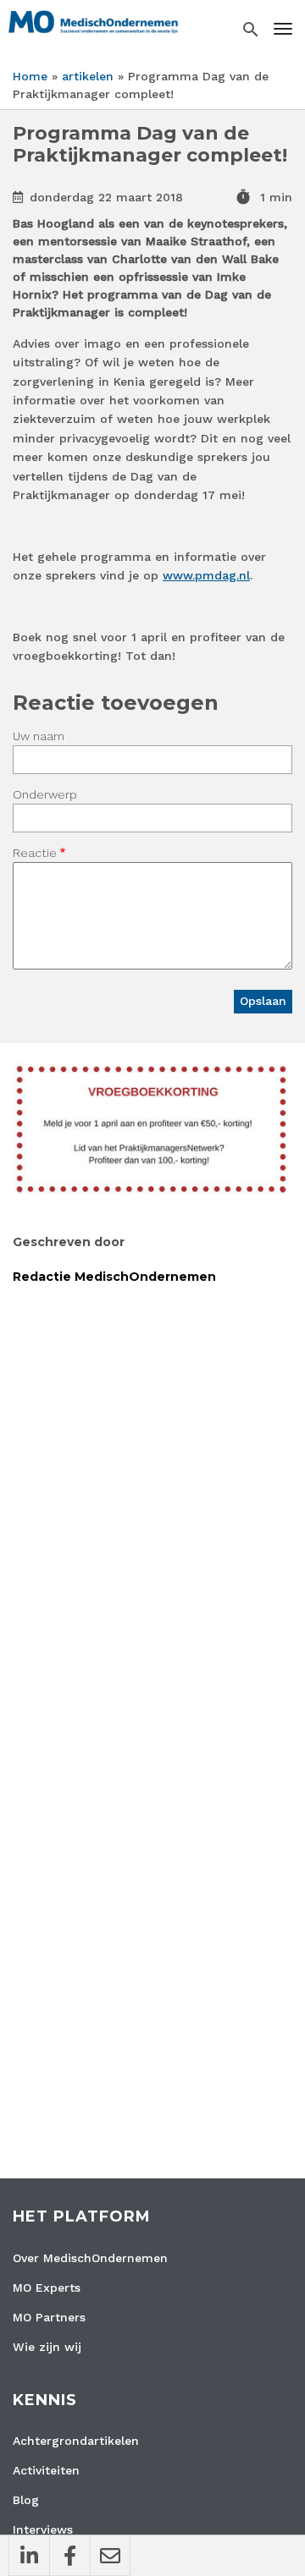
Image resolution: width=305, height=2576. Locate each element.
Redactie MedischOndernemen (114, 1277)
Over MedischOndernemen (90, 2258)
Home (30, 76)
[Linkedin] (29, 2556)
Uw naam (39, 736)
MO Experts (47, 2288)
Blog (26, 2500)
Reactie (35, 853)
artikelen (88, 76)
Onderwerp (45, 794)
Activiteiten (46, 2470)
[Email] (110, 2556)
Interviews (43, 2529)
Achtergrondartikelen (76, 2441)
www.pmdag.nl (206, 575)
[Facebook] (69, 2556)
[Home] (93, 21)
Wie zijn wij (47, 2347)
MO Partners (49, 2317)
